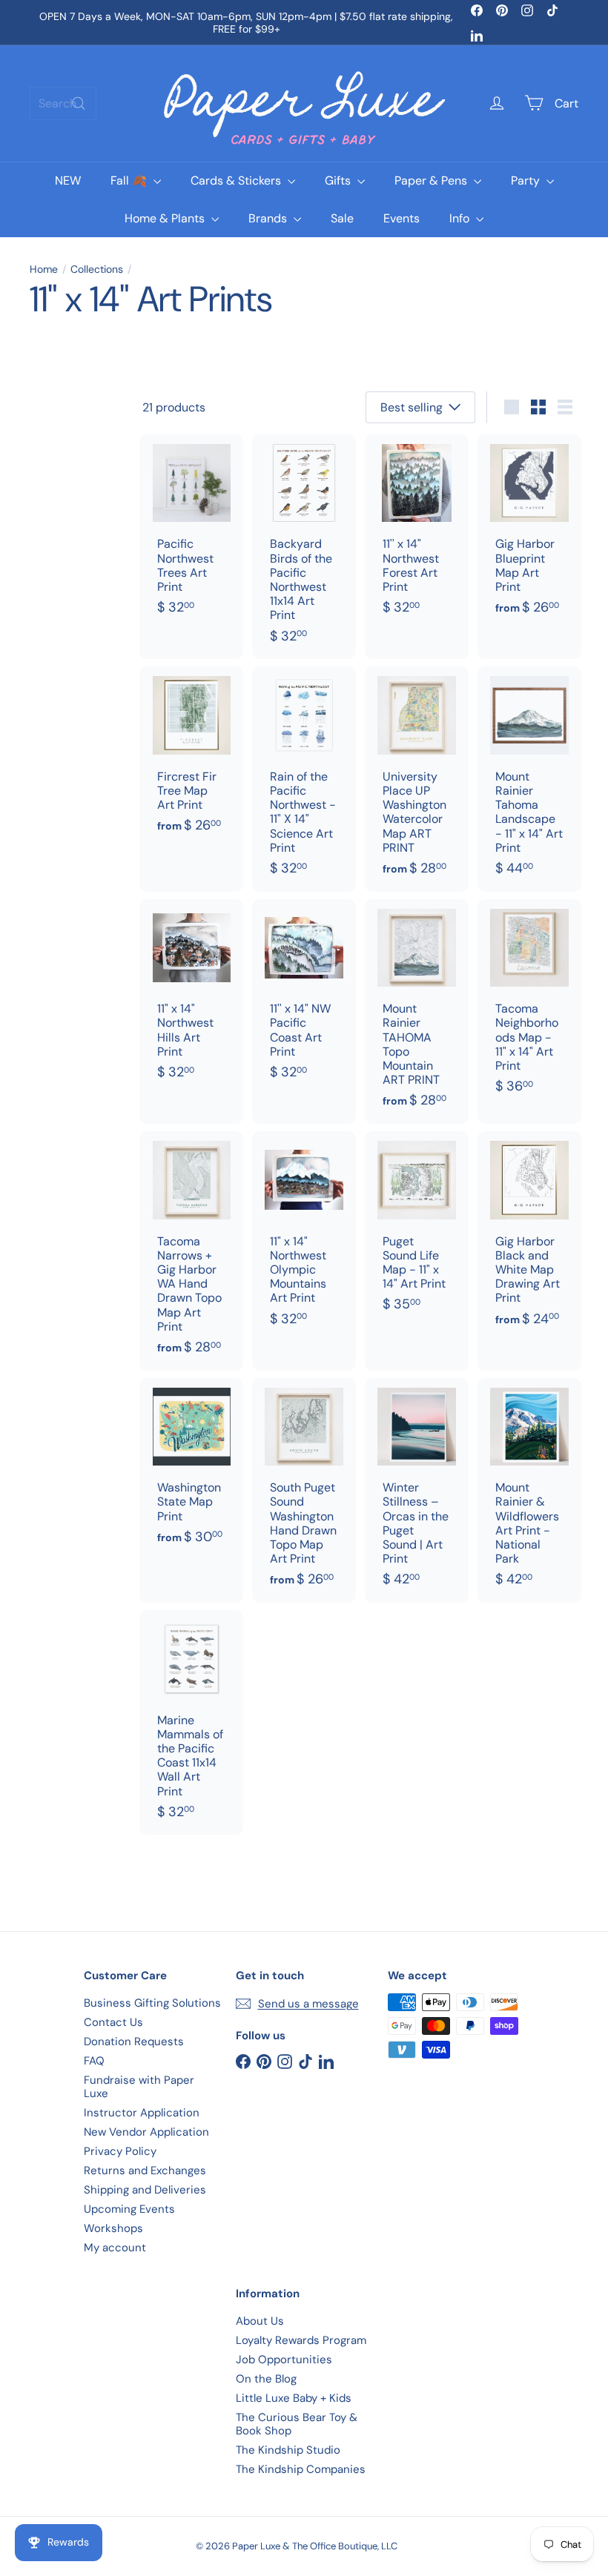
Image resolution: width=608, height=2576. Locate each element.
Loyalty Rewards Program (301, 2340)
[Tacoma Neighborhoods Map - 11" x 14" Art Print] (529, 1004)
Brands (269, 218)
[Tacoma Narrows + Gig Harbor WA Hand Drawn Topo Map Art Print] (191, 1251)
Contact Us (113, 2022)
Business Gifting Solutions (152, 2003)
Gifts (339, 181)
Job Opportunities (284, 2360)
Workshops (113, 2228)
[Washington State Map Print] (191, 1469)
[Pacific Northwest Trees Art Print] (191, 533)
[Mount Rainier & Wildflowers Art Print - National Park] (529, 1490)
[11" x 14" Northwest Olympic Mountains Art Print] (304, 1236)
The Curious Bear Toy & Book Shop (297, 2424)
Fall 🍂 (130, 181)
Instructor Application (142, 2113)
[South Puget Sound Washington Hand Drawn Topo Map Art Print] (304, 1490)
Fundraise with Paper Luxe (139, 2087)
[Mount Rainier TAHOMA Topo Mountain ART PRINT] (417, 1011)
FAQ (94, 2061)
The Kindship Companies (301, 2469)
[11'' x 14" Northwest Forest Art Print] (417, 533)
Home (44, 269)
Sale (342, 218)
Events (402, 218)
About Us (260, 2321)
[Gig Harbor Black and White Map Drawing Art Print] (529, 1236)
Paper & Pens (432, 181)
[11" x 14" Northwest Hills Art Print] (191, 997)
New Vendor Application (146, 2132)
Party (527, 181)
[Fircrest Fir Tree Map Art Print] (191, 758)
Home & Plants (166, 218)
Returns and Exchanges (145, 2171)
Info (461, 218)
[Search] (79, 103)
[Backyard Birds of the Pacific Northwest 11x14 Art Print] (304, 547)
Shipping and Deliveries (145, 2190)
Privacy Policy (120, 2151)
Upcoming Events (129, 2209)
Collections (97, 269)
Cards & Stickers (237, 181)
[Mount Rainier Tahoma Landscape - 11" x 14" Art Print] (529, 779)
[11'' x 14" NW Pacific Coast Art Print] (304, 997)
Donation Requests (134, 2042)
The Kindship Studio (288, 2450)
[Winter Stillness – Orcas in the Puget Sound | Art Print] (417, 1490)
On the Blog (266, 2379)
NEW (68, 181)
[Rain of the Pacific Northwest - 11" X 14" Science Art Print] (304, 779)
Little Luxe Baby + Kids (294, 2398)
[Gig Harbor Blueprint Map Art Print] (529, 533)
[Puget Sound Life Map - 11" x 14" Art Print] (417, 1229)
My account (115, 2248)
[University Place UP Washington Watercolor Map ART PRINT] (417, 779)
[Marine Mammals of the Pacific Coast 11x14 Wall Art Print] (191, 1722)
